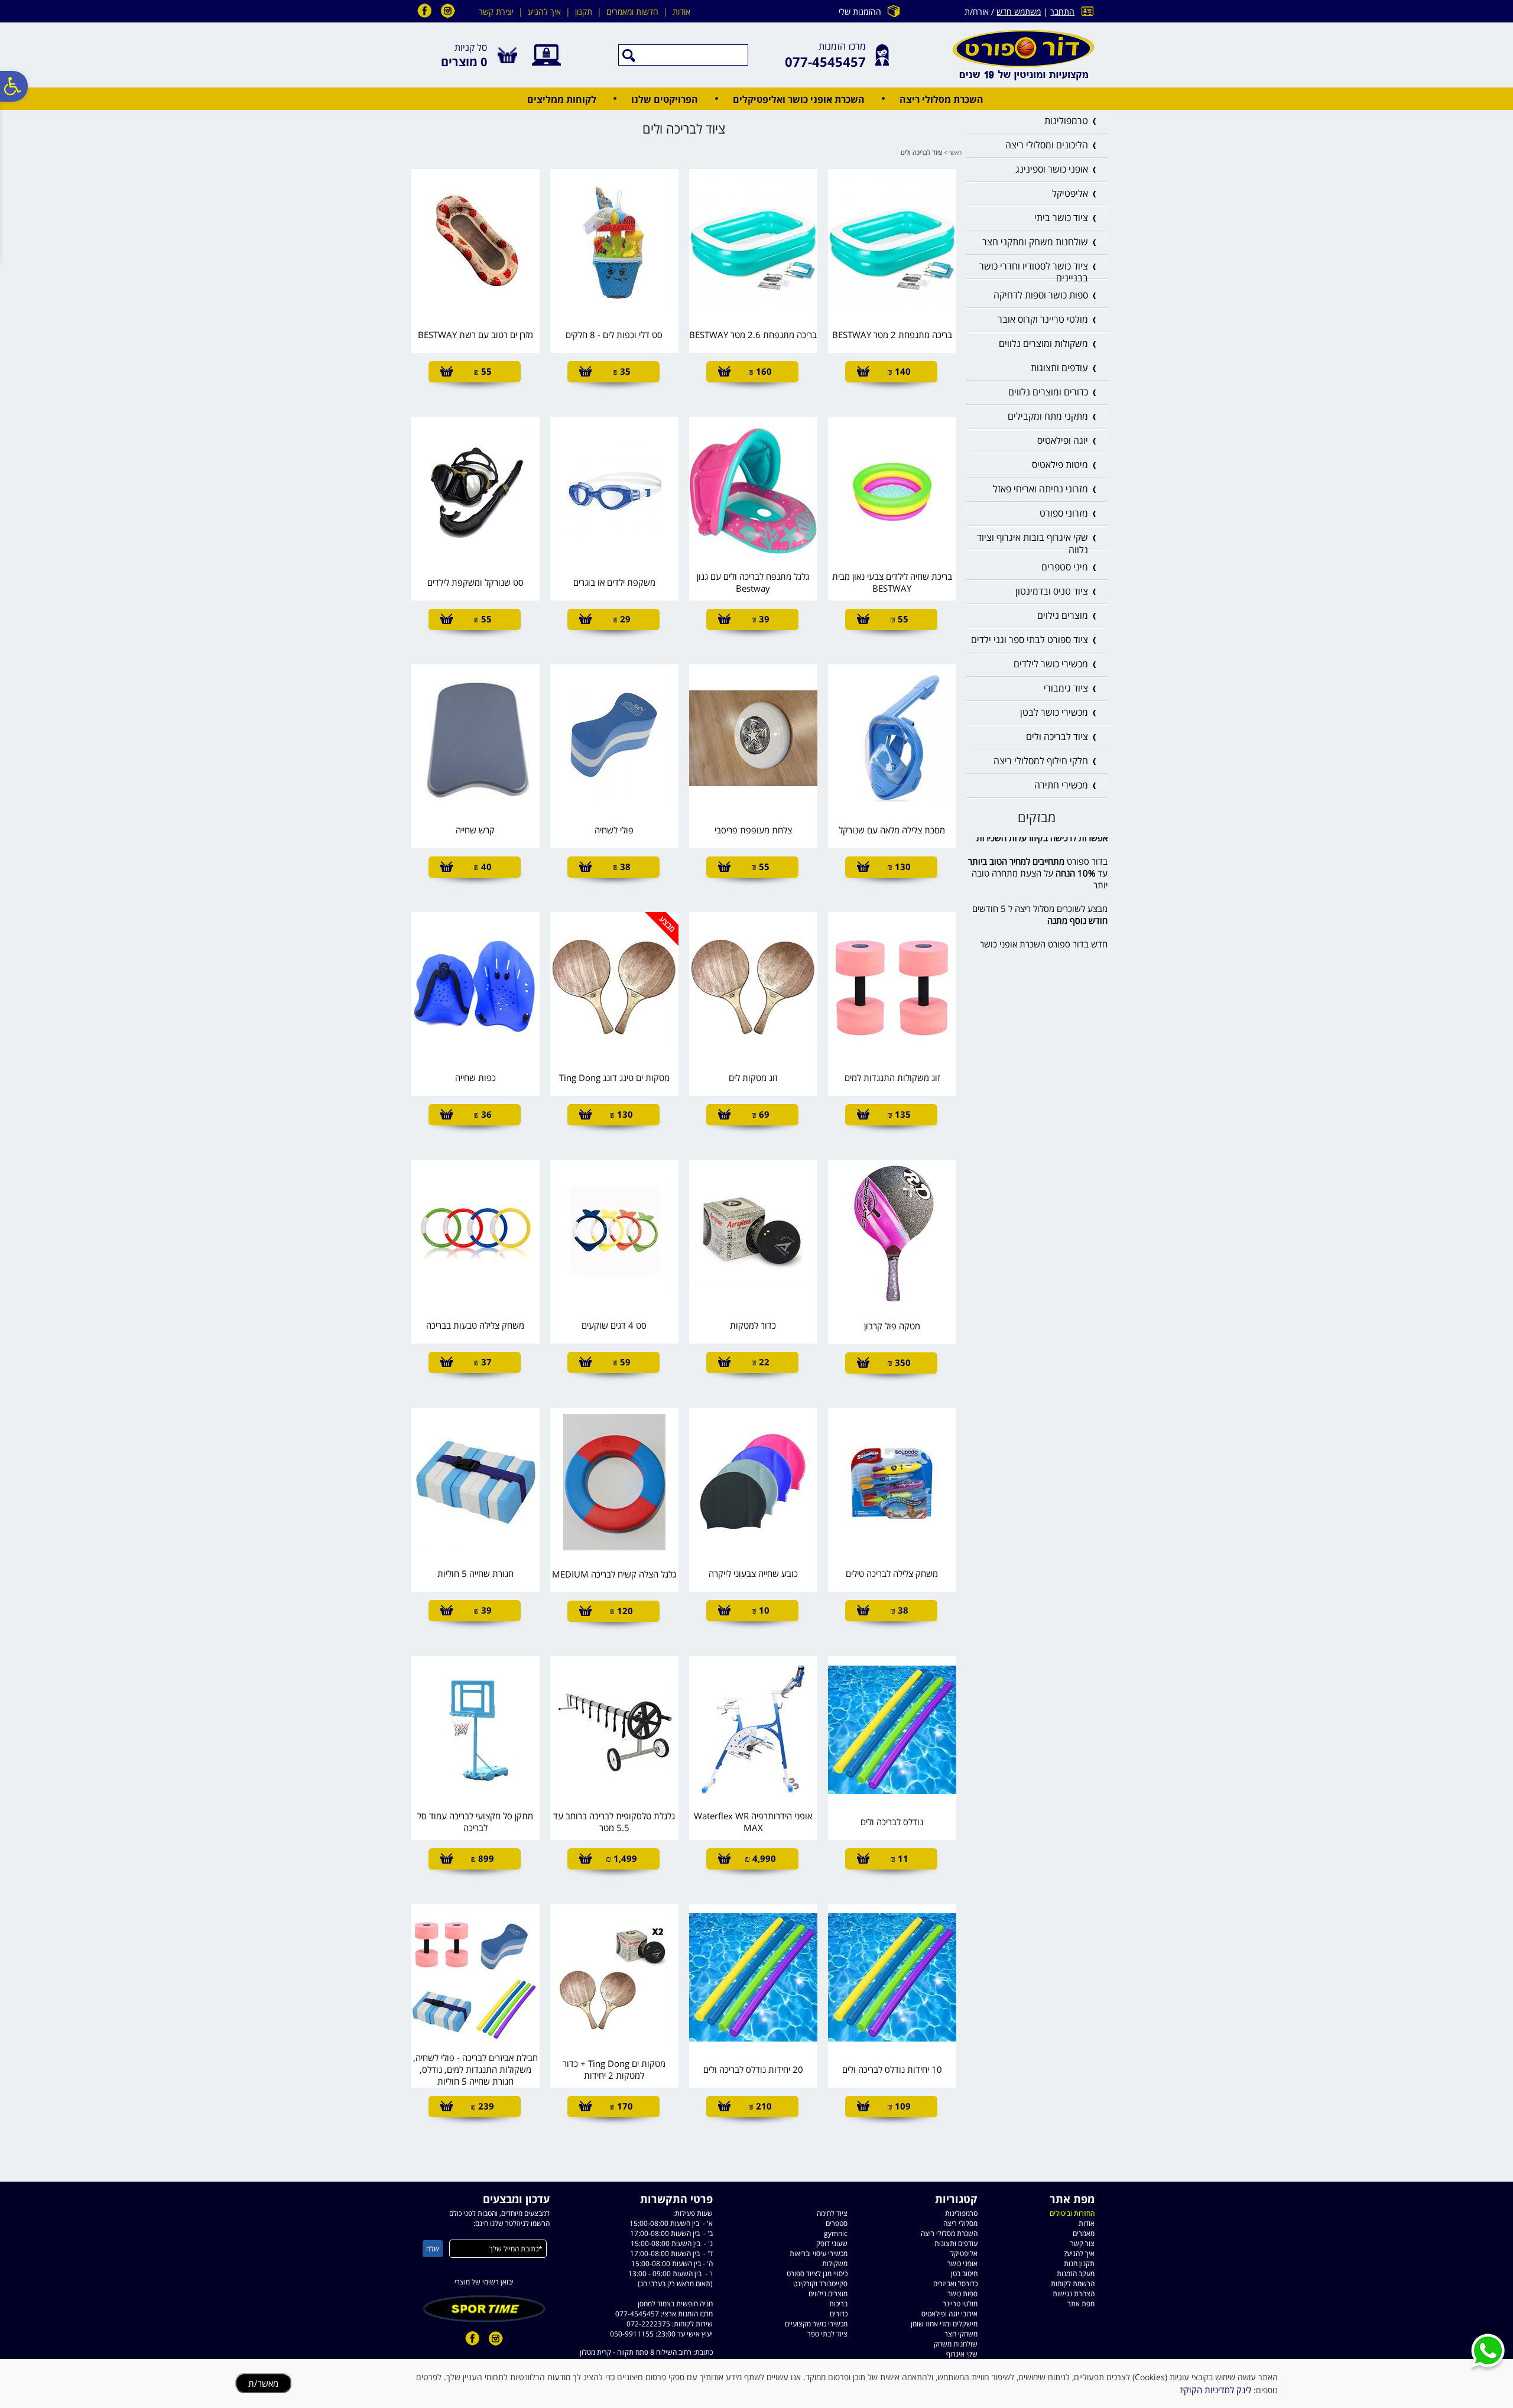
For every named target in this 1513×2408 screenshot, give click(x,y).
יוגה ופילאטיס (1063, 440)
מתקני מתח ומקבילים (1048, 416)
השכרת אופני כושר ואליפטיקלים (799, 99)
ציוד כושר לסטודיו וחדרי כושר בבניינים (1034, 272)
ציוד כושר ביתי (1061, 218)
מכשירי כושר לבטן (1054, 712)
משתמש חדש (1019, 12)
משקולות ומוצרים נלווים (1043, 343)
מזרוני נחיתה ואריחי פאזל (1040, 489)
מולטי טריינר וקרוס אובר (1043, 319)
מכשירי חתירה (1061, 785)
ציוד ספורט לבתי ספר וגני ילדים (1030, 640)
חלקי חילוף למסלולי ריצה (1041, 761)
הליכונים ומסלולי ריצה (1047, 145)
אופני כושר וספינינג (1052, 169)
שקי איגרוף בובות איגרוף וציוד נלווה (1033, 543)
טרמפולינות (1066, 121)
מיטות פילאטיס (1060, 465)
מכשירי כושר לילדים (1051, 664)
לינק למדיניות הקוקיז (1215, 2390)
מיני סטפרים (1065, 567)
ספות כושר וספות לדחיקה (1041, 295)
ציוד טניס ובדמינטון (1052, 591)
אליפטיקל (1070, 193)
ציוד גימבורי (1066, 688)
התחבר (1062, 12)
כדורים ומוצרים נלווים (1048, 392)
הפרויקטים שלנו (665, 99)
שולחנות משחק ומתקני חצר (1035, 242)
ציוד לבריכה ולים (1057, 736)
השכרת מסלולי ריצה (941, 99)
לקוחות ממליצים (562, 99)
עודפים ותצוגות (1059, 368)
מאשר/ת (263, 2383)
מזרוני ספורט (1064, 513)
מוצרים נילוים (1063, 615)
